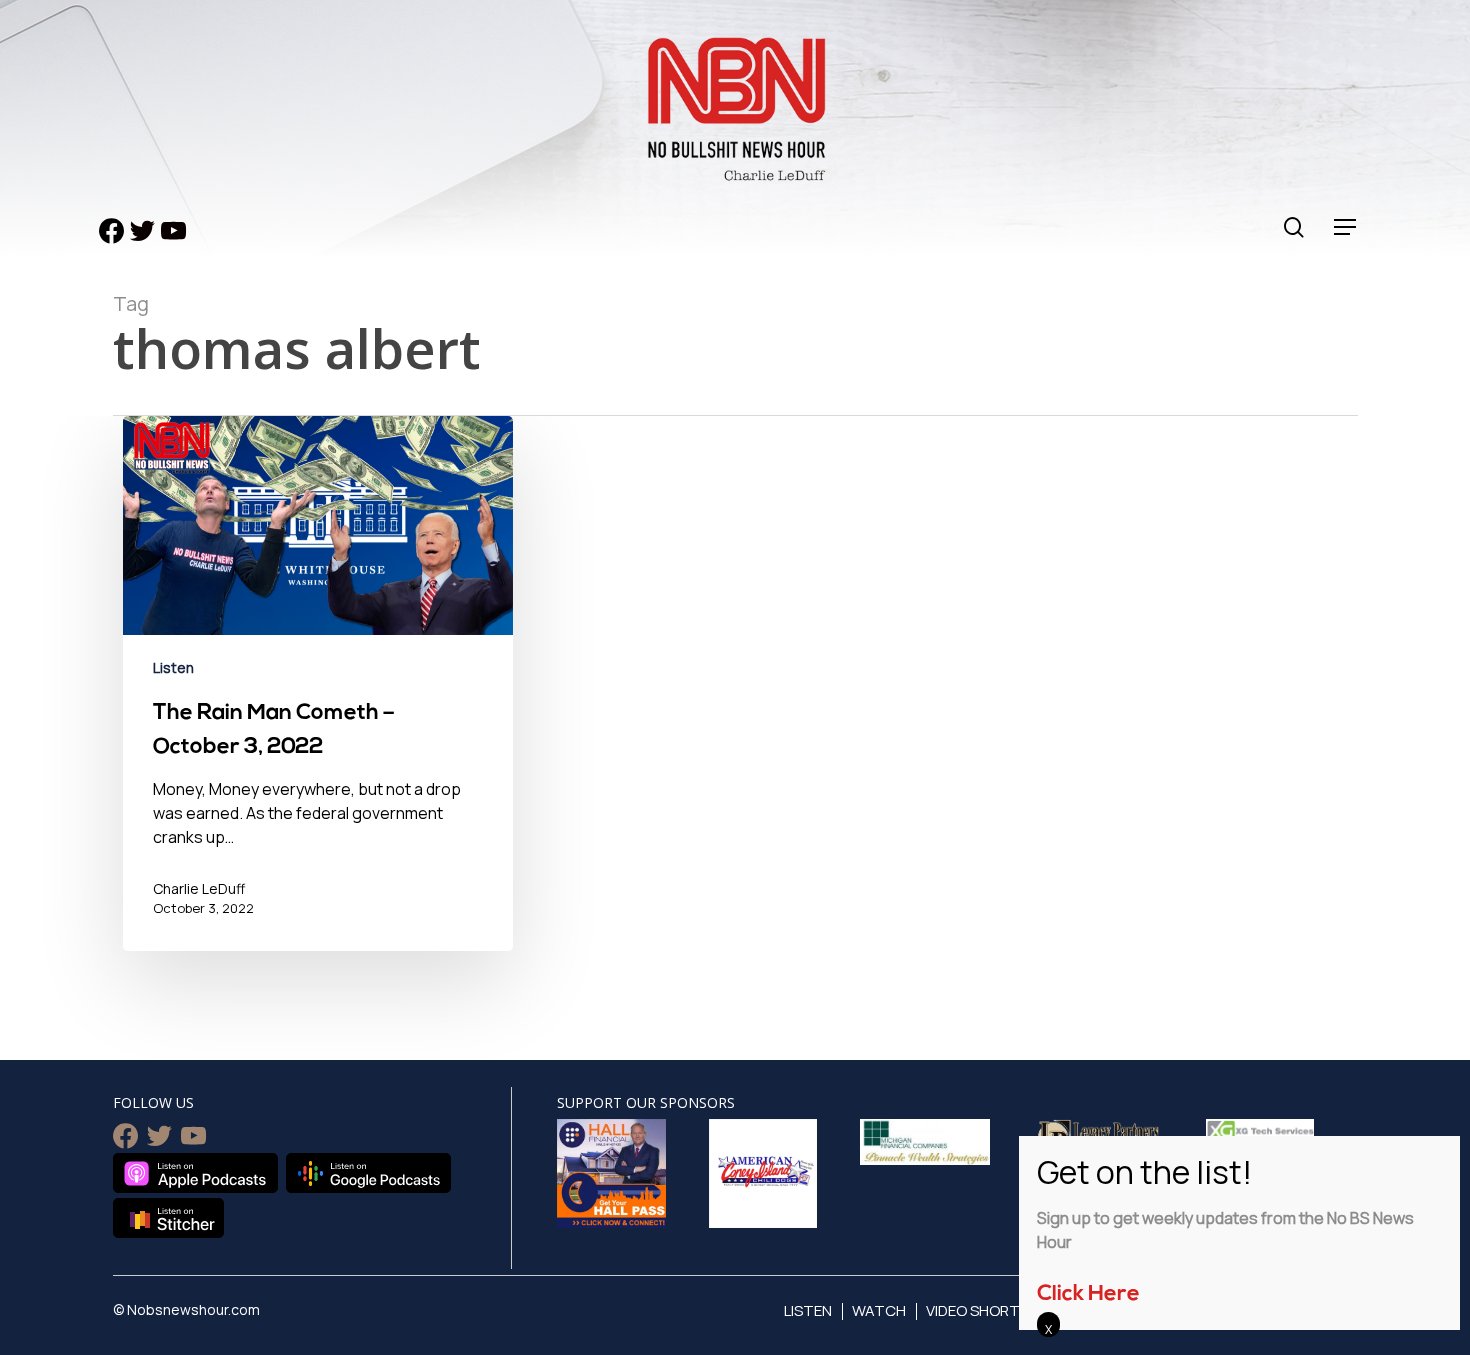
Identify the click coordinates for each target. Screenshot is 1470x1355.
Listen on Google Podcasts (368, 1173)
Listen (173, 667)
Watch (879, 1310)
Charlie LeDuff (199, 888)
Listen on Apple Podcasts (195, 1173)
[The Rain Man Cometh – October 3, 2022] (318, 698)
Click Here (1088, 1294)
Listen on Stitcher (168, 1218)
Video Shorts (977, 1310)
